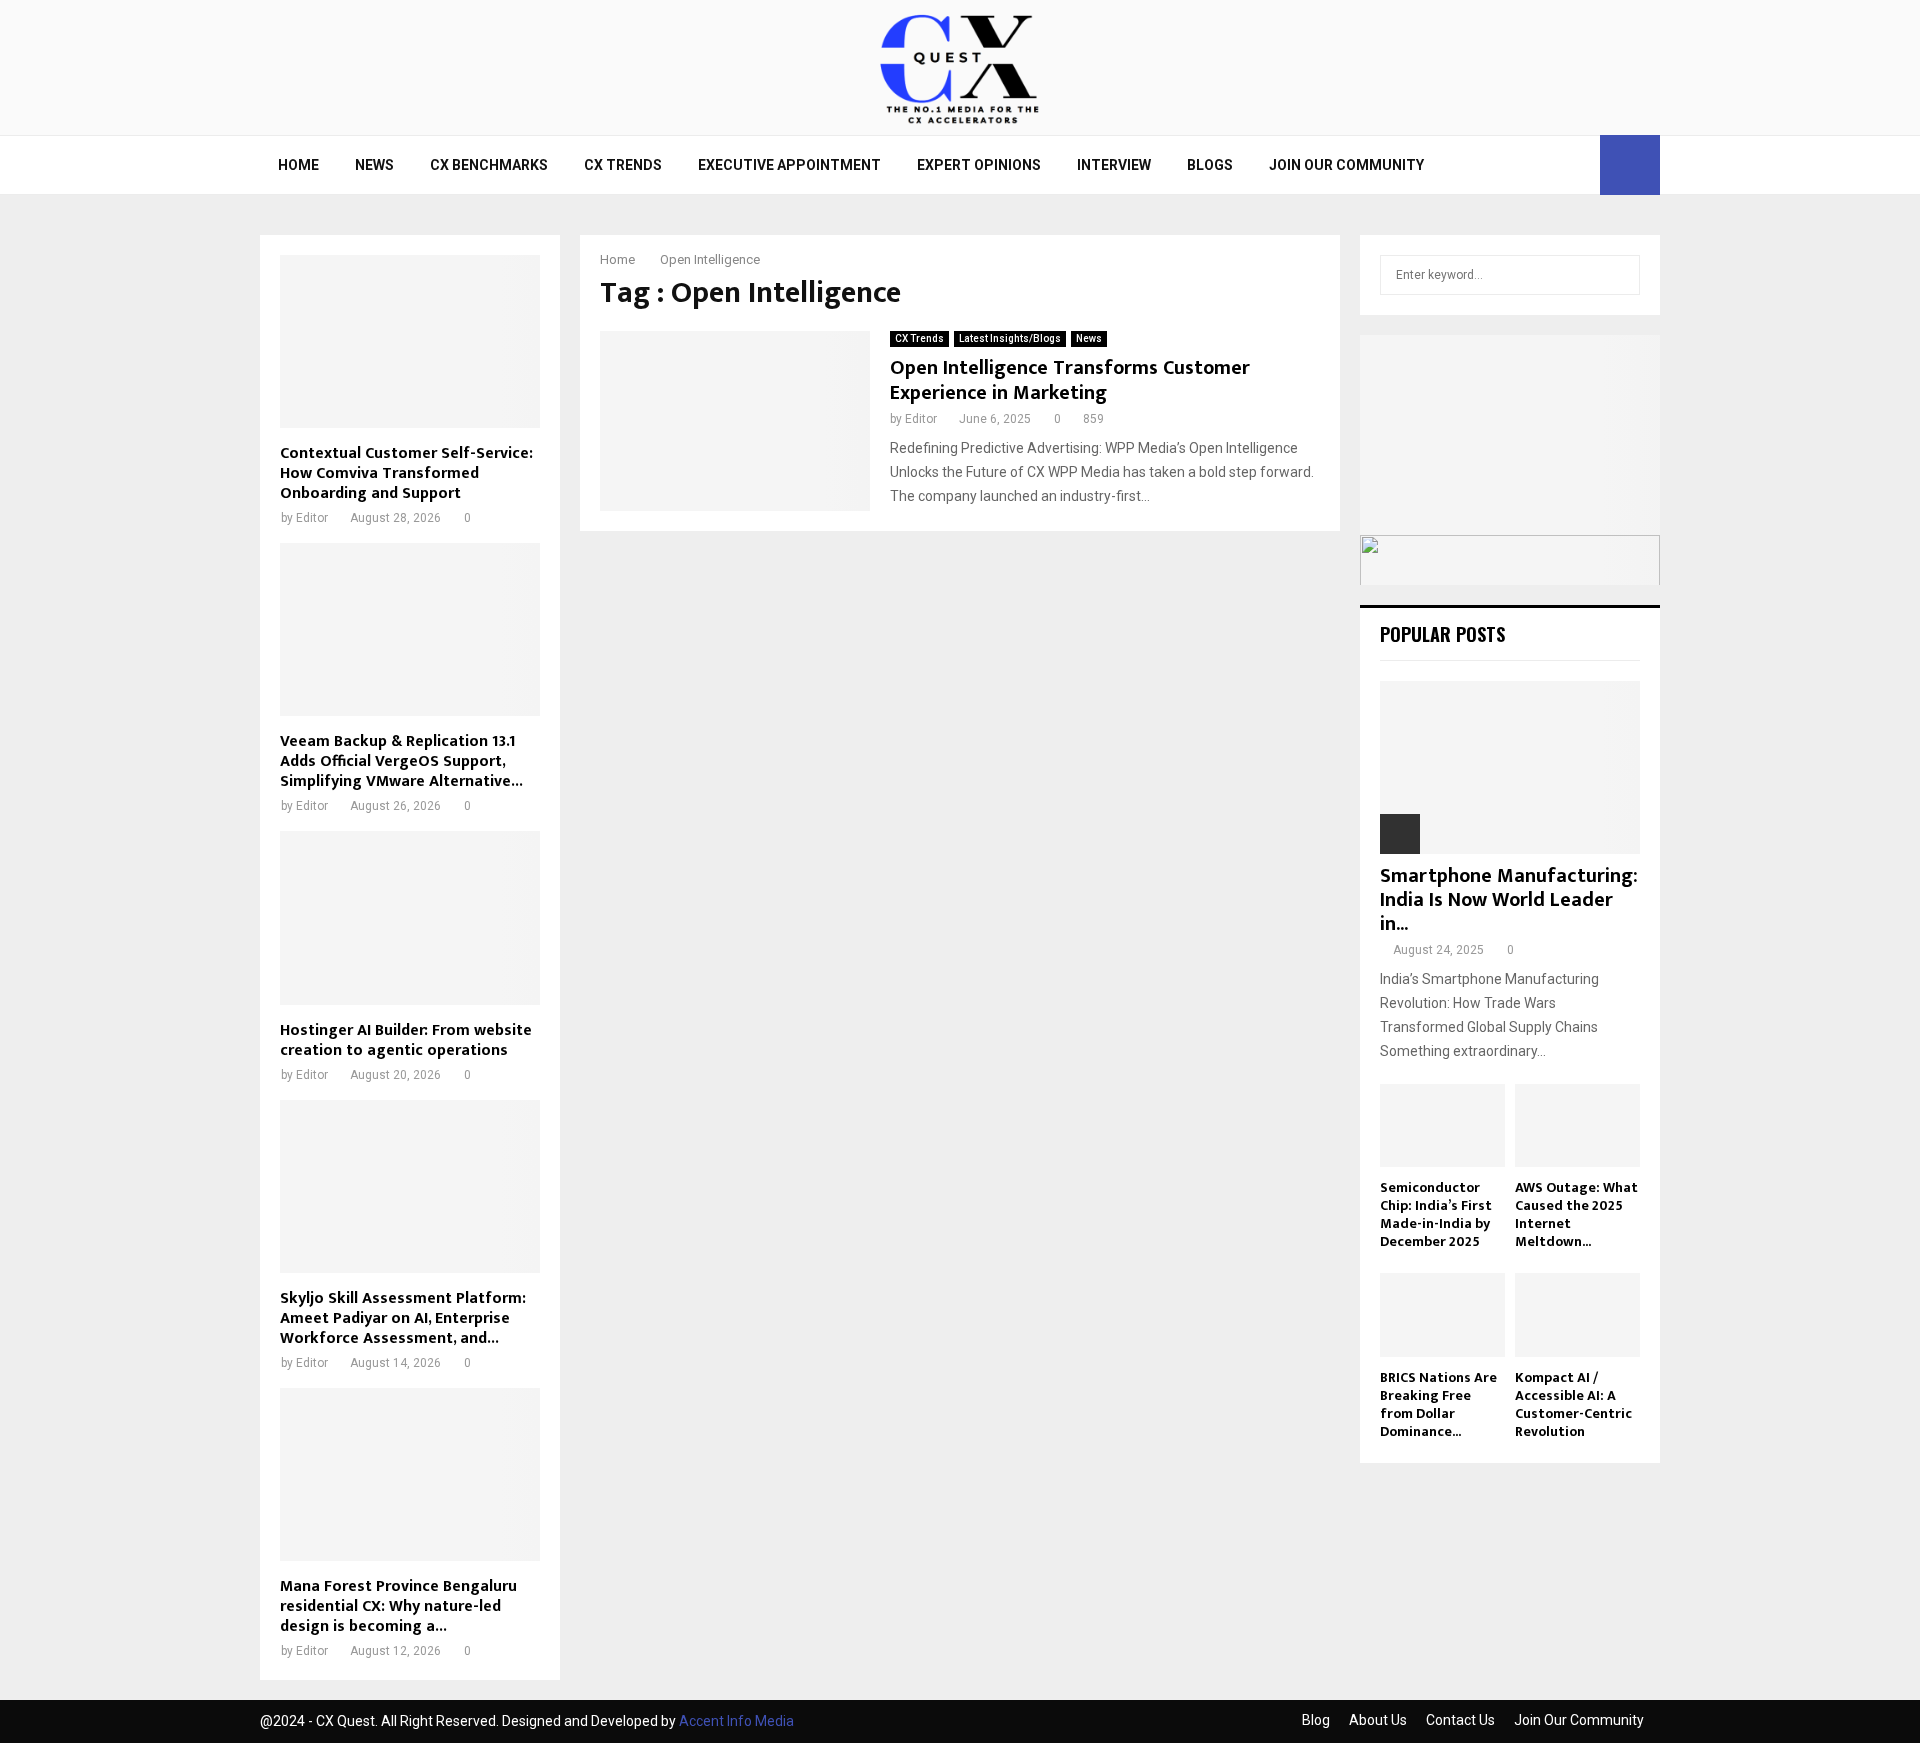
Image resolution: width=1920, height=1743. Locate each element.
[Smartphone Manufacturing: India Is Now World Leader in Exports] (1510, 767)
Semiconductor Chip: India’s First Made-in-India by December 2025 (1436, 1214)
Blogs (1210, 165)
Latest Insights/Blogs (1010, 338)
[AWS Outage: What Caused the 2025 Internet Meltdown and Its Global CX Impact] (1577, 1125)
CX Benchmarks (489, 165)
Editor (921, 419)
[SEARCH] (1619, 275)
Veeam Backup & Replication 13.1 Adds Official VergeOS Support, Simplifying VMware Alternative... (401, 761)
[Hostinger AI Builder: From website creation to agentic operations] (410, 917)
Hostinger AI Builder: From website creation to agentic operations (406, 1040)
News (374, 165)
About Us (1378, 1720)
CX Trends (623, 165)
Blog (1316, 1720)
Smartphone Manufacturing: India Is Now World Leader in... (1509, 900)
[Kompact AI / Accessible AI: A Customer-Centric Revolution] (1577, 1314)
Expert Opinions (979, 165)
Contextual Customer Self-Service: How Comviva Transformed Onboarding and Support (406, 473)
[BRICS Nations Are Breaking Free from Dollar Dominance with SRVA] (1442, 1314)
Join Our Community (1346, 165)
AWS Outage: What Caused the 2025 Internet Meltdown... (1576, 1214)
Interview (1114, 165)
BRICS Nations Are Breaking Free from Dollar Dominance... (1438, 1404)
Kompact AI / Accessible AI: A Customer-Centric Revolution (1573, 1404)
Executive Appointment (789, 165)
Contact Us (1460, 1720)
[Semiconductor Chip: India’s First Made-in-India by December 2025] (1442, 1125)
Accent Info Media (736, 1721)
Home (298, 165)
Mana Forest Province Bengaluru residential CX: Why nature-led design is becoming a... (398, 1606)
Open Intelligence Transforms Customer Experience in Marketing (1070, 380)
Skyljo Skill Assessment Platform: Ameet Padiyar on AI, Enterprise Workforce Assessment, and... (403, 1318)
